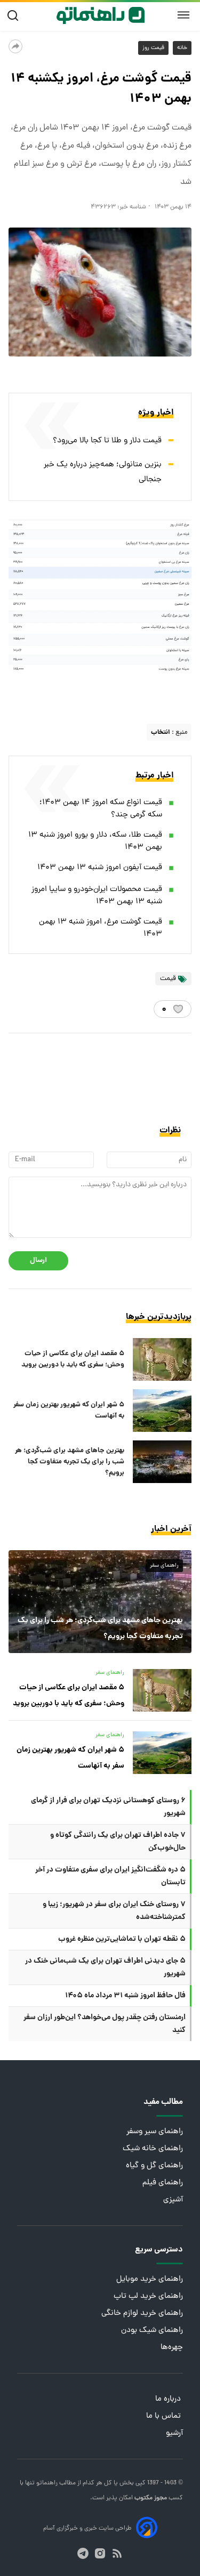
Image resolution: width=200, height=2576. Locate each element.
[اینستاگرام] (100, 2553)
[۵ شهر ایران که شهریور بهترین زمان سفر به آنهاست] (162, 1411)
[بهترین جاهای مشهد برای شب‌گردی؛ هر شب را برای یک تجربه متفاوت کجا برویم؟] (162, 1462)
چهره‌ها (172, 2348)
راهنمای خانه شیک (153, 2149)
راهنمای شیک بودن (152, 2331)
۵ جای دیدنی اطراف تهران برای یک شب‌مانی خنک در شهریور (105, 1967)
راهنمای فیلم (163, 2183)
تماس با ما (165, 2416)
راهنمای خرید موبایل (150, 2279)
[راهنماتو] (101, 15)
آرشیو (174, 2433)
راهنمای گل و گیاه (154, 2166)
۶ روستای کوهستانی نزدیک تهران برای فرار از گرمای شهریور (108, 1807)
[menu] (183, 15)
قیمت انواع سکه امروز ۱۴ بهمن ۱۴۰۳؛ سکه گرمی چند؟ (101, 809)
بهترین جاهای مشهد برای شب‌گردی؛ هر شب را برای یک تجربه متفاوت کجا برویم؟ (70, 1462)
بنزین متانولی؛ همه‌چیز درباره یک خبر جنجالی (103, 472)
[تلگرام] (83, 2553)
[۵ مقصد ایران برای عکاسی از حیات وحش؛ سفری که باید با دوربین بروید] (162, 1359)
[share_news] (15, 46)
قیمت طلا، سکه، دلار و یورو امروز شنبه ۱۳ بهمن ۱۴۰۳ (95, 841)
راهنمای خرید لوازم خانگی (142, 2314)
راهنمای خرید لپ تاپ (148, 2296)
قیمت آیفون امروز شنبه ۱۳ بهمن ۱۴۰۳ (100, 868)
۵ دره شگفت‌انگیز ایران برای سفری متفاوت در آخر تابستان (110, 1876)
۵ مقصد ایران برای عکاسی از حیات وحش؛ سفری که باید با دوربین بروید (73, 1359)
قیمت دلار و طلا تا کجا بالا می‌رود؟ (107, 441)
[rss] (117, 2553)
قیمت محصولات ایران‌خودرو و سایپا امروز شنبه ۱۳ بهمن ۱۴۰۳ (97, 896)
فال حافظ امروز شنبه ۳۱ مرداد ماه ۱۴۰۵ (125, 1996)
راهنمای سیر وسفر (155, 2132)
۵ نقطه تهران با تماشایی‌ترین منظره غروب (122, 1939)
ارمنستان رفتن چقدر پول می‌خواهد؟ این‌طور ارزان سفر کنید (105, 2024)
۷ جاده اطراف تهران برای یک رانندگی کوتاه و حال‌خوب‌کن (118, 1842)
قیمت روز (153, 48)
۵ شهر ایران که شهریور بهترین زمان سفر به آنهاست (69, 1411)
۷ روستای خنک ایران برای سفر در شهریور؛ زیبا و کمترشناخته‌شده (114, 1911)
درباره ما (169, 2399)
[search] (15, 16)
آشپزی (173, 2200)
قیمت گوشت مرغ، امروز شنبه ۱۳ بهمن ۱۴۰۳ (101, 928)
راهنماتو (46, 2483)
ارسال (38, 1261)
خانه (182, 48)
